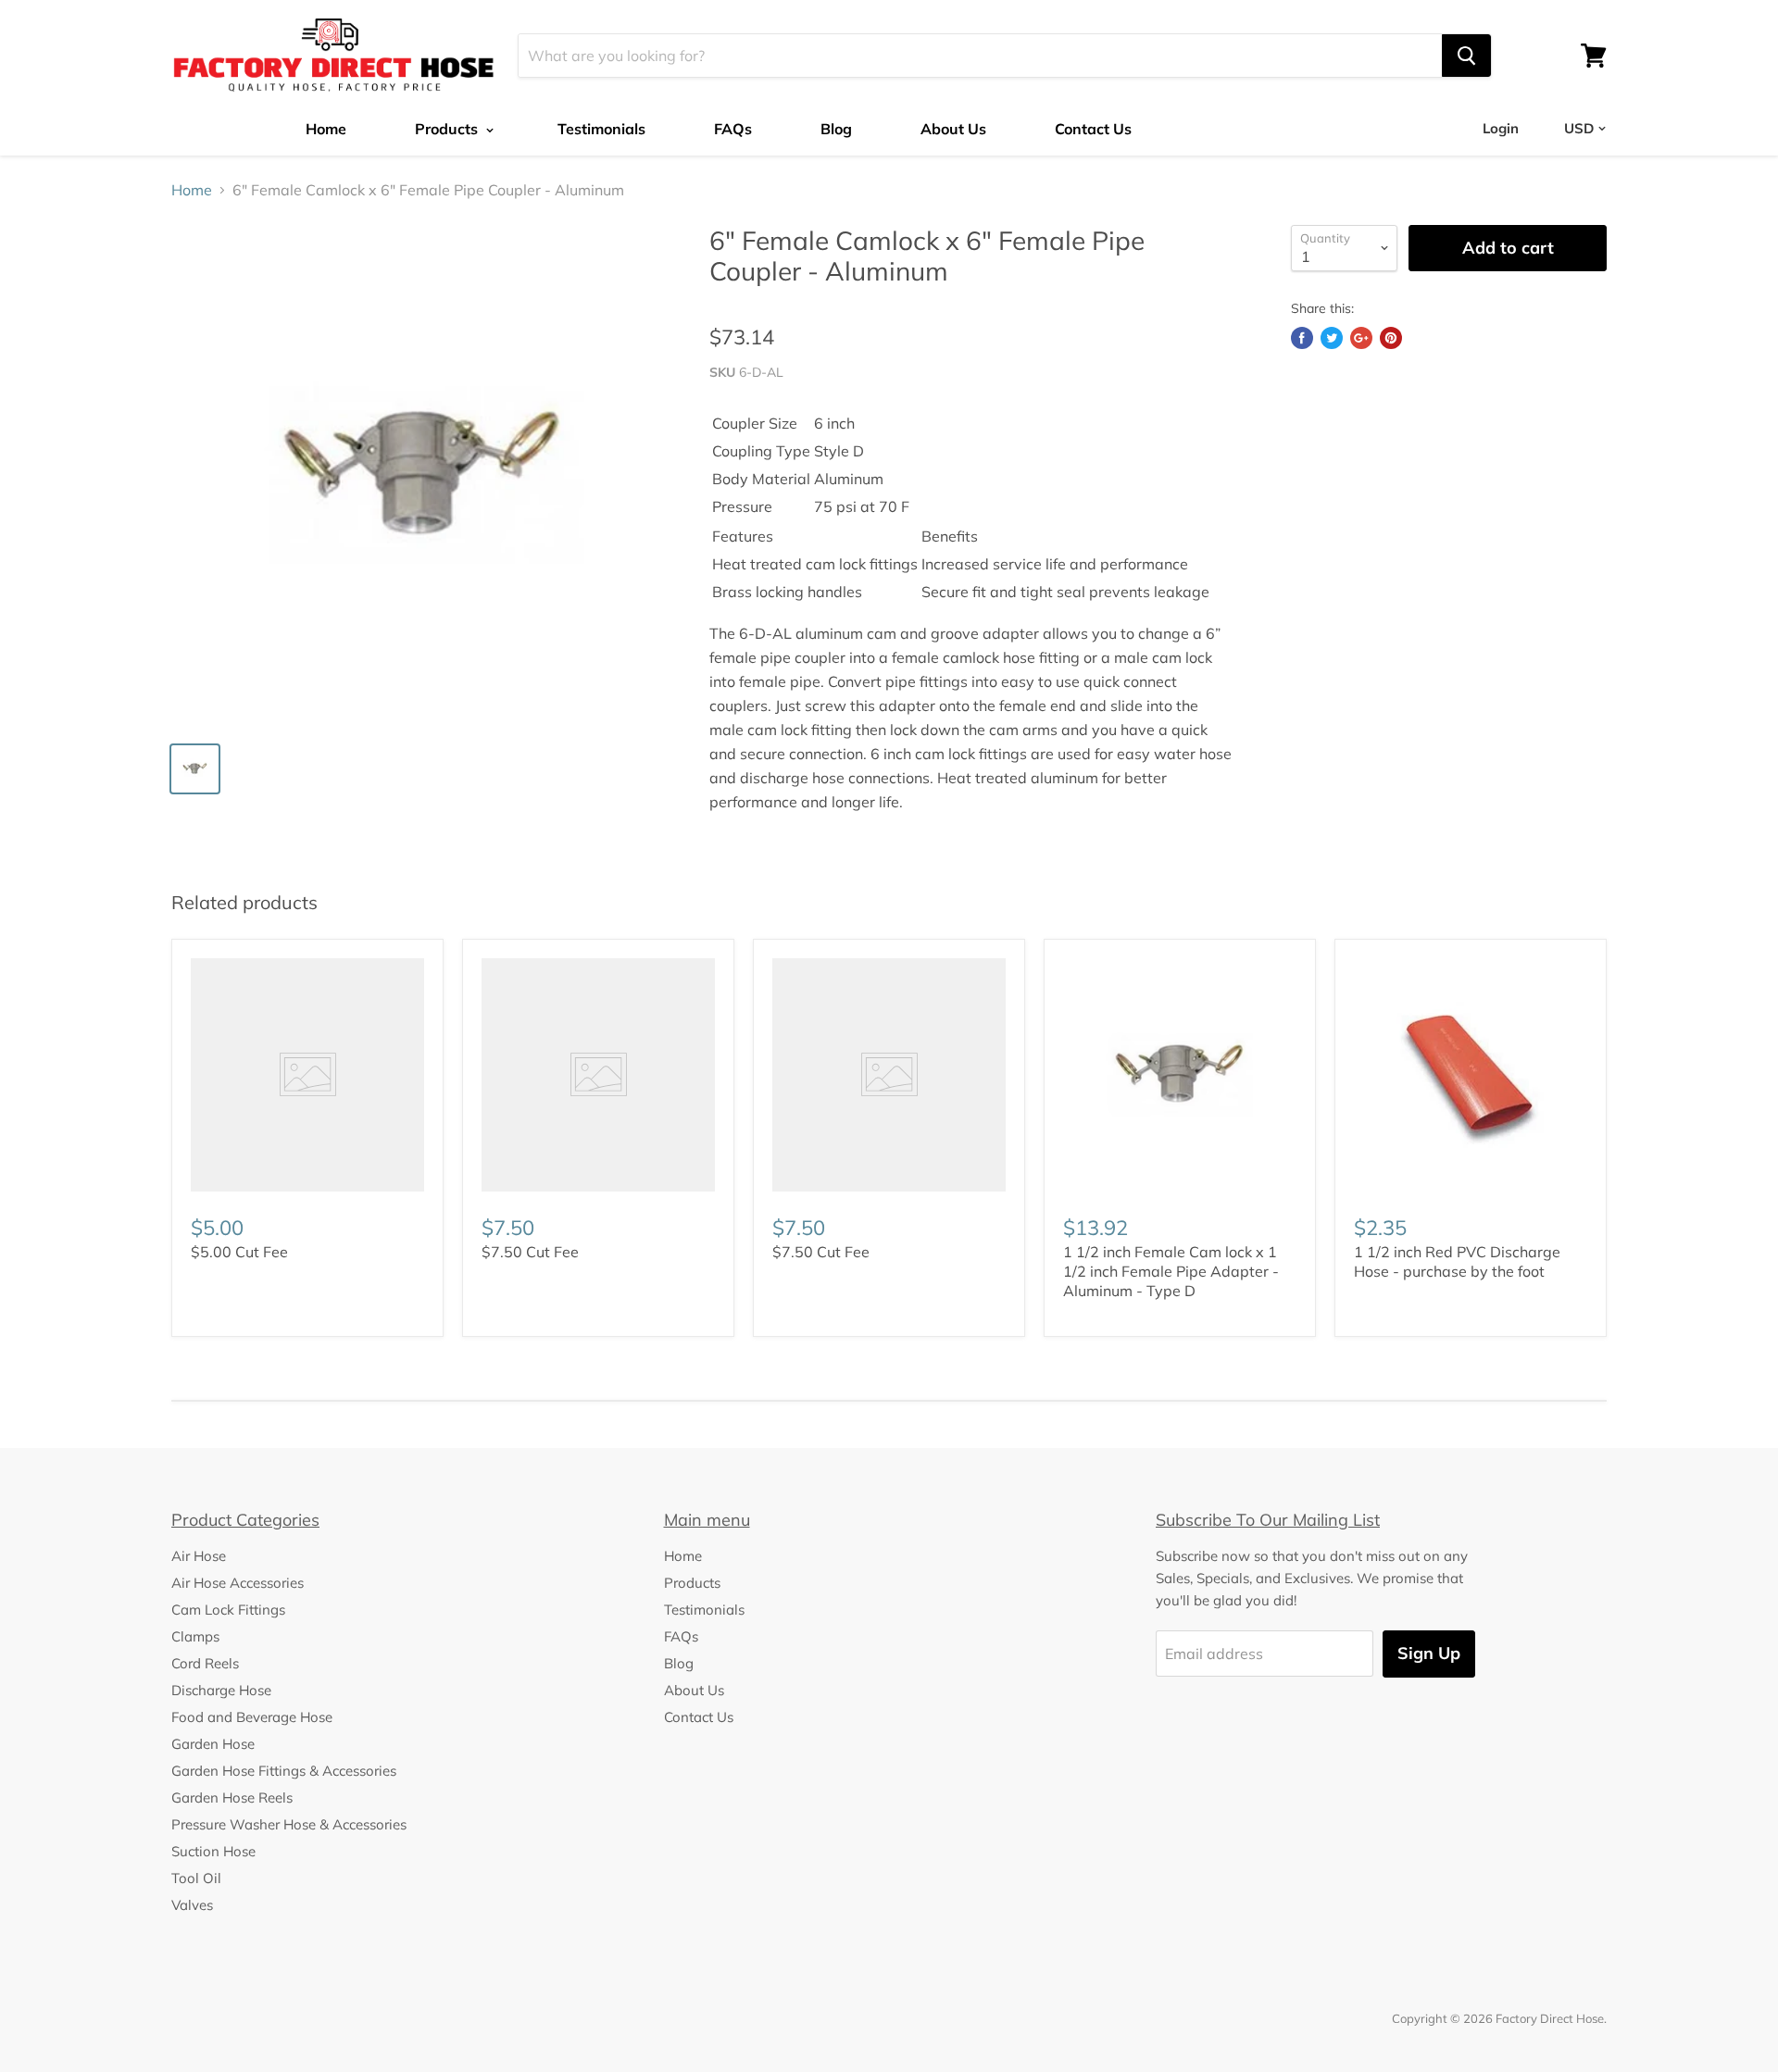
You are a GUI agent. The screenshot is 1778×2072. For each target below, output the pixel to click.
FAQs (733, 129)
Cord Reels (205, 1663)
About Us (953, 129)
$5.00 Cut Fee (239, 1252)
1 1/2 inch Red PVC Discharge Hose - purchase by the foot (1457, 1261)
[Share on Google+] (1361, 338)
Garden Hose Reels (232, 1797)
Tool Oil (196, 1878)
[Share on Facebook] (1302, 338)
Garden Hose (213, 1744)
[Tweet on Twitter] (1332, 338)
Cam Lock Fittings (228, 1610)
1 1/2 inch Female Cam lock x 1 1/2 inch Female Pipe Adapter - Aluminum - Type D (1171, 1271)
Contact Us (1093, 129)
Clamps (195, 1636)
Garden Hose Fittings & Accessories (284, 1771)
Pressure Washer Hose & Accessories (289, 1824)
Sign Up (1429, 1653)
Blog (836, 129)
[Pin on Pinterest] (1391, 338)
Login (1501, 128)
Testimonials (601, 129)
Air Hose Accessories (238, 1583)
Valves (192, 1905)
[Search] (1466, 56)
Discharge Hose (221, 1690)
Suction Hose (213, 1851)
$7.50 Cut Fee (530, 1252)
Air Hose (199, 1556)
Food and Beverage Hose (252, 1717)
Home (326, 129)
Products (448, 129)
